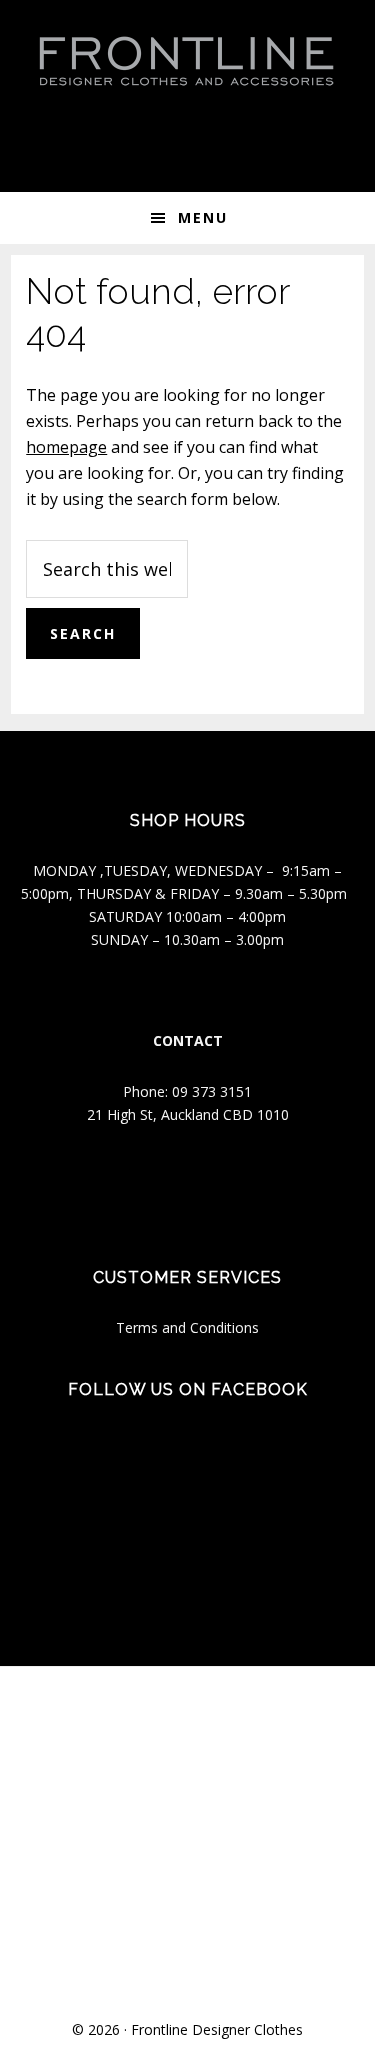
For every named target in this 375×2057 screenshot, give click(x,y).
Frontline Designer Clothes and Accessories (188, 60)
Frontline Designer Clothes (217, 2029)
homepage (66, 447)
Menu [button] (203, 217)
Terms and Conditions (187, 1327)
